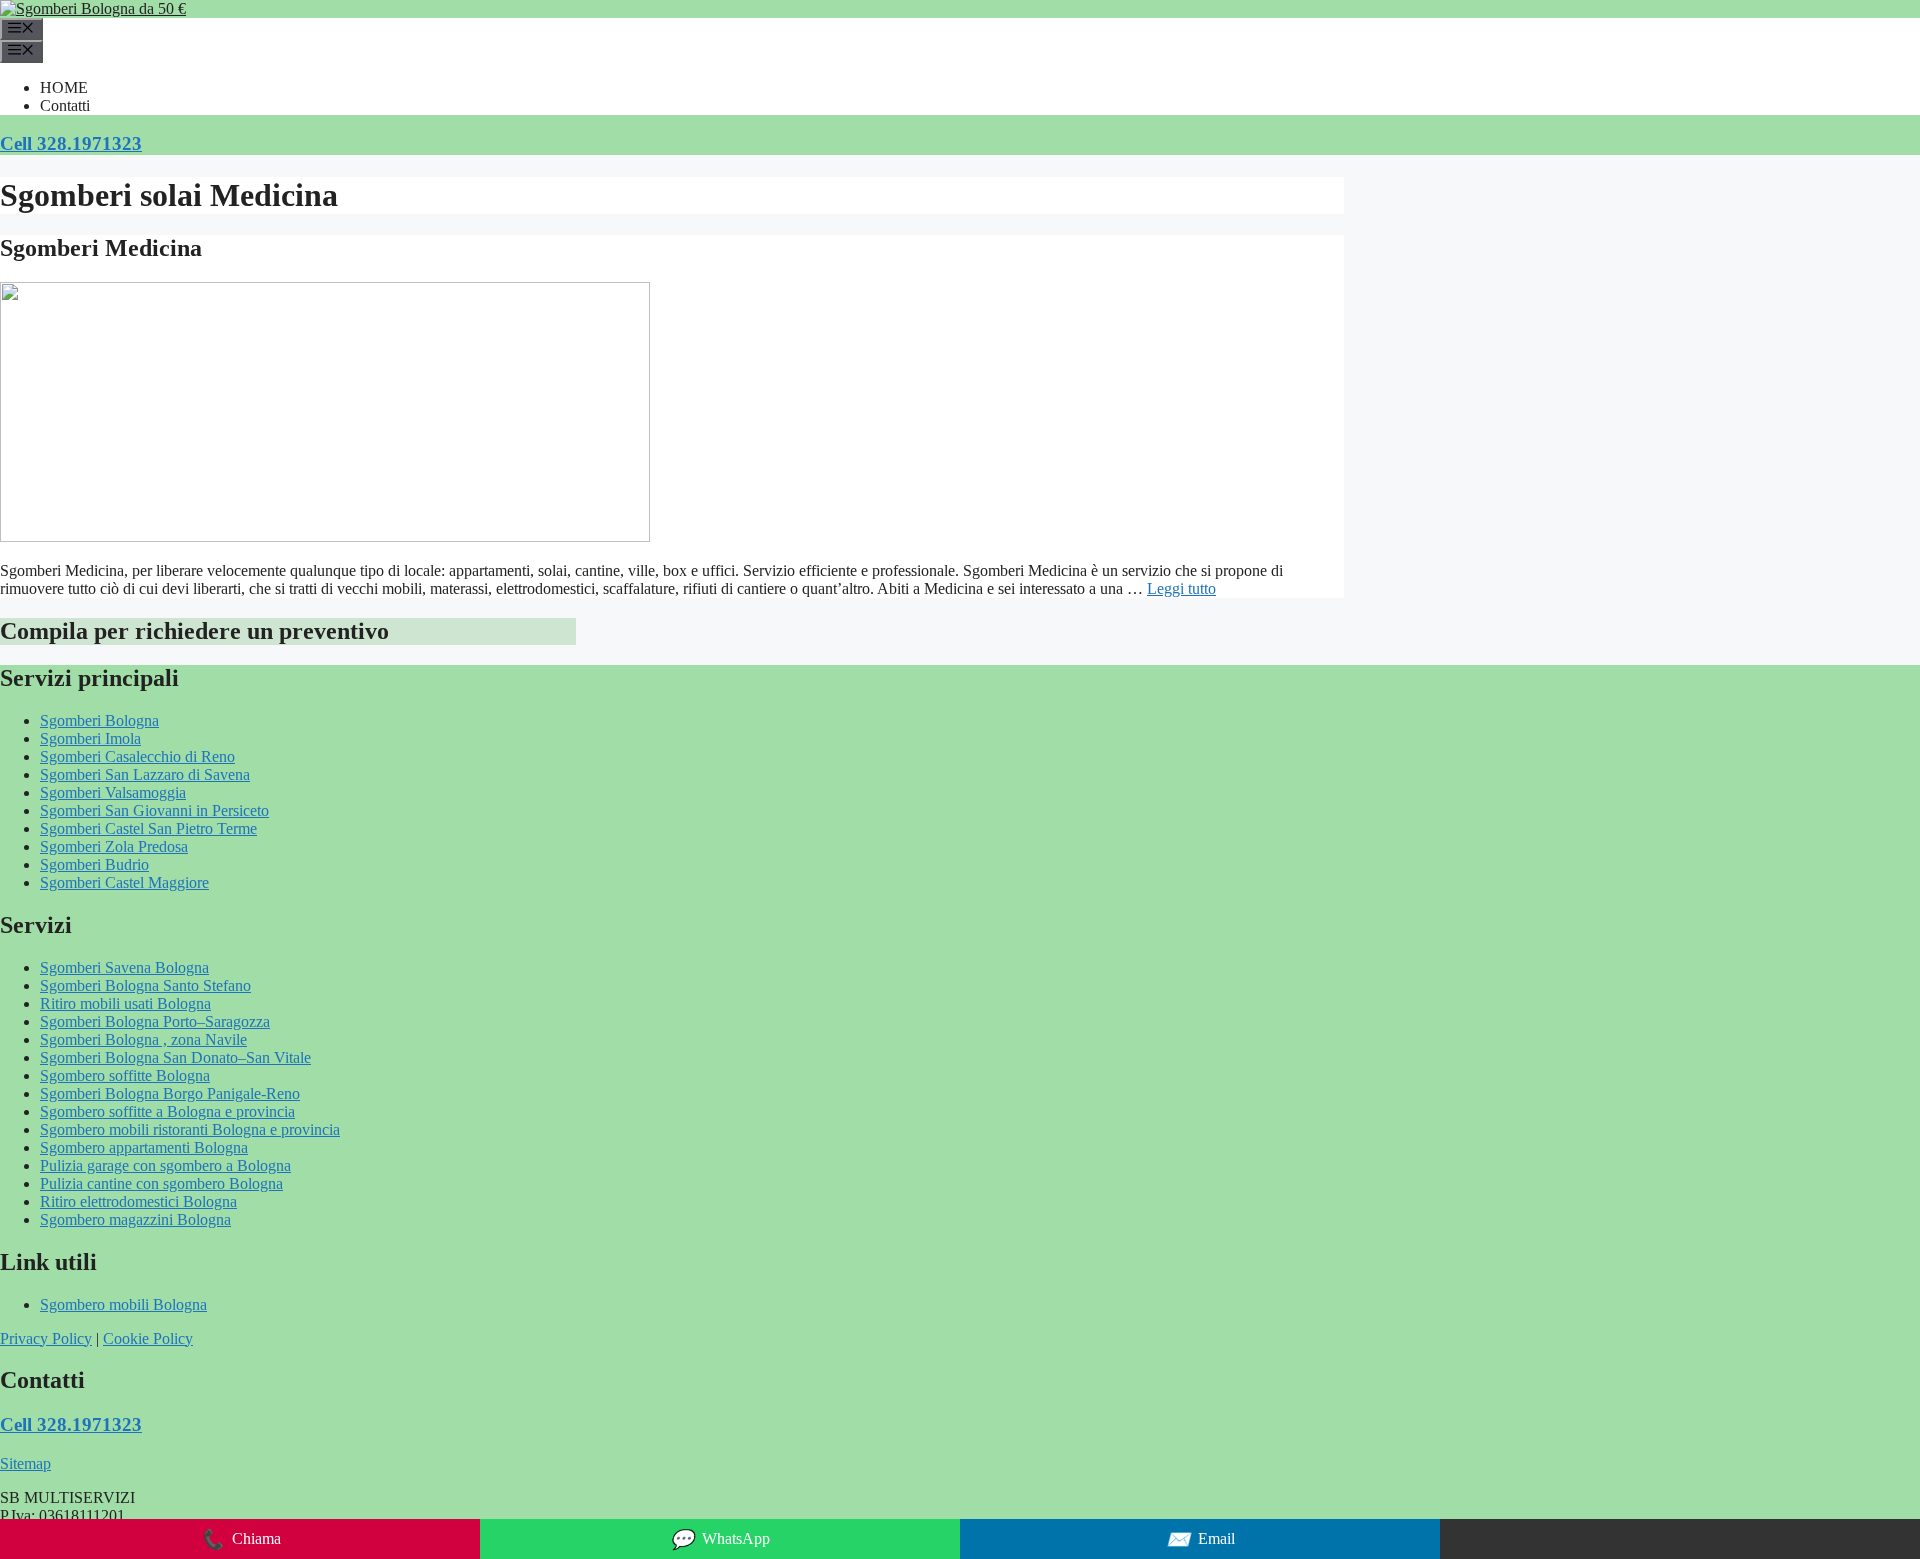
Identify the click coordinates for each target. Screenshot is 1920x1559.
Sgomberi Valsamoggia (113, 792)
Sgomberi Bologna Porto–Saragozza (155, 1021)
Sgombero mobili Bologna (123, 1304)
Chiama (240, 1539)
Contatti (65, 105)
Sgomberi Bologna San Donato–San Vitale (175, 1057)
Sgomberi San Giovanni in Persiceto (154, 810)
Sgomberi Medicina (101, 248)
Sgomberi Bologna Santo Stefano (145, 985)
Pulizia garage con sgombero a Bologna (165, 1165)
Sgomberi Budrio (94, 864)
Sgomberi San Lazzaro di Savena (145, 774)
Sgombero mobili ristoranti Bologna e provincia (190, 1129)
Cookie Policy (148, 1338)
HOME (64, 87)
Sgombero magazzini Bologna (135, 1219)
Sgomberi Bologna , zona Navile (143, 1039)
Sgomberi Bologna (99, 720)
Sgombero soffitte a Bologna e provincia (167, 1111)
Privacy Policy (46, 1338)
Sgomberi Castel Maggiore (124, 882)
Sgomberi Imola (90, 738)
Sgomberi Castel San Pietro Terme (148, 828)
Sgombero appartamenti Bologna (144, 1147)
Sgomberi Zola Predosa (114, 846)
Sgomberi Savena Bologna (124, 967)
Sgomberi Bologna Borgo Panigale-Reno (170, 1093)
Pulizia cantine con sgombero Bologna (161, 1183)
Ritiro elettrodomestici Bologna (138, 1201)
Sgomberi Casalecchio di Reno (137, 756)
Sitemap (25, 1463)
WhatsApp (720, 1539)
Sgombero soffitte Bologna (125, 1075)
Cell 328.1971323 (71, 143)
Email (1200, 1539)
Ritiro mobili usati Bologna (125, 1003)
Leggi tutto (1181, 588)
